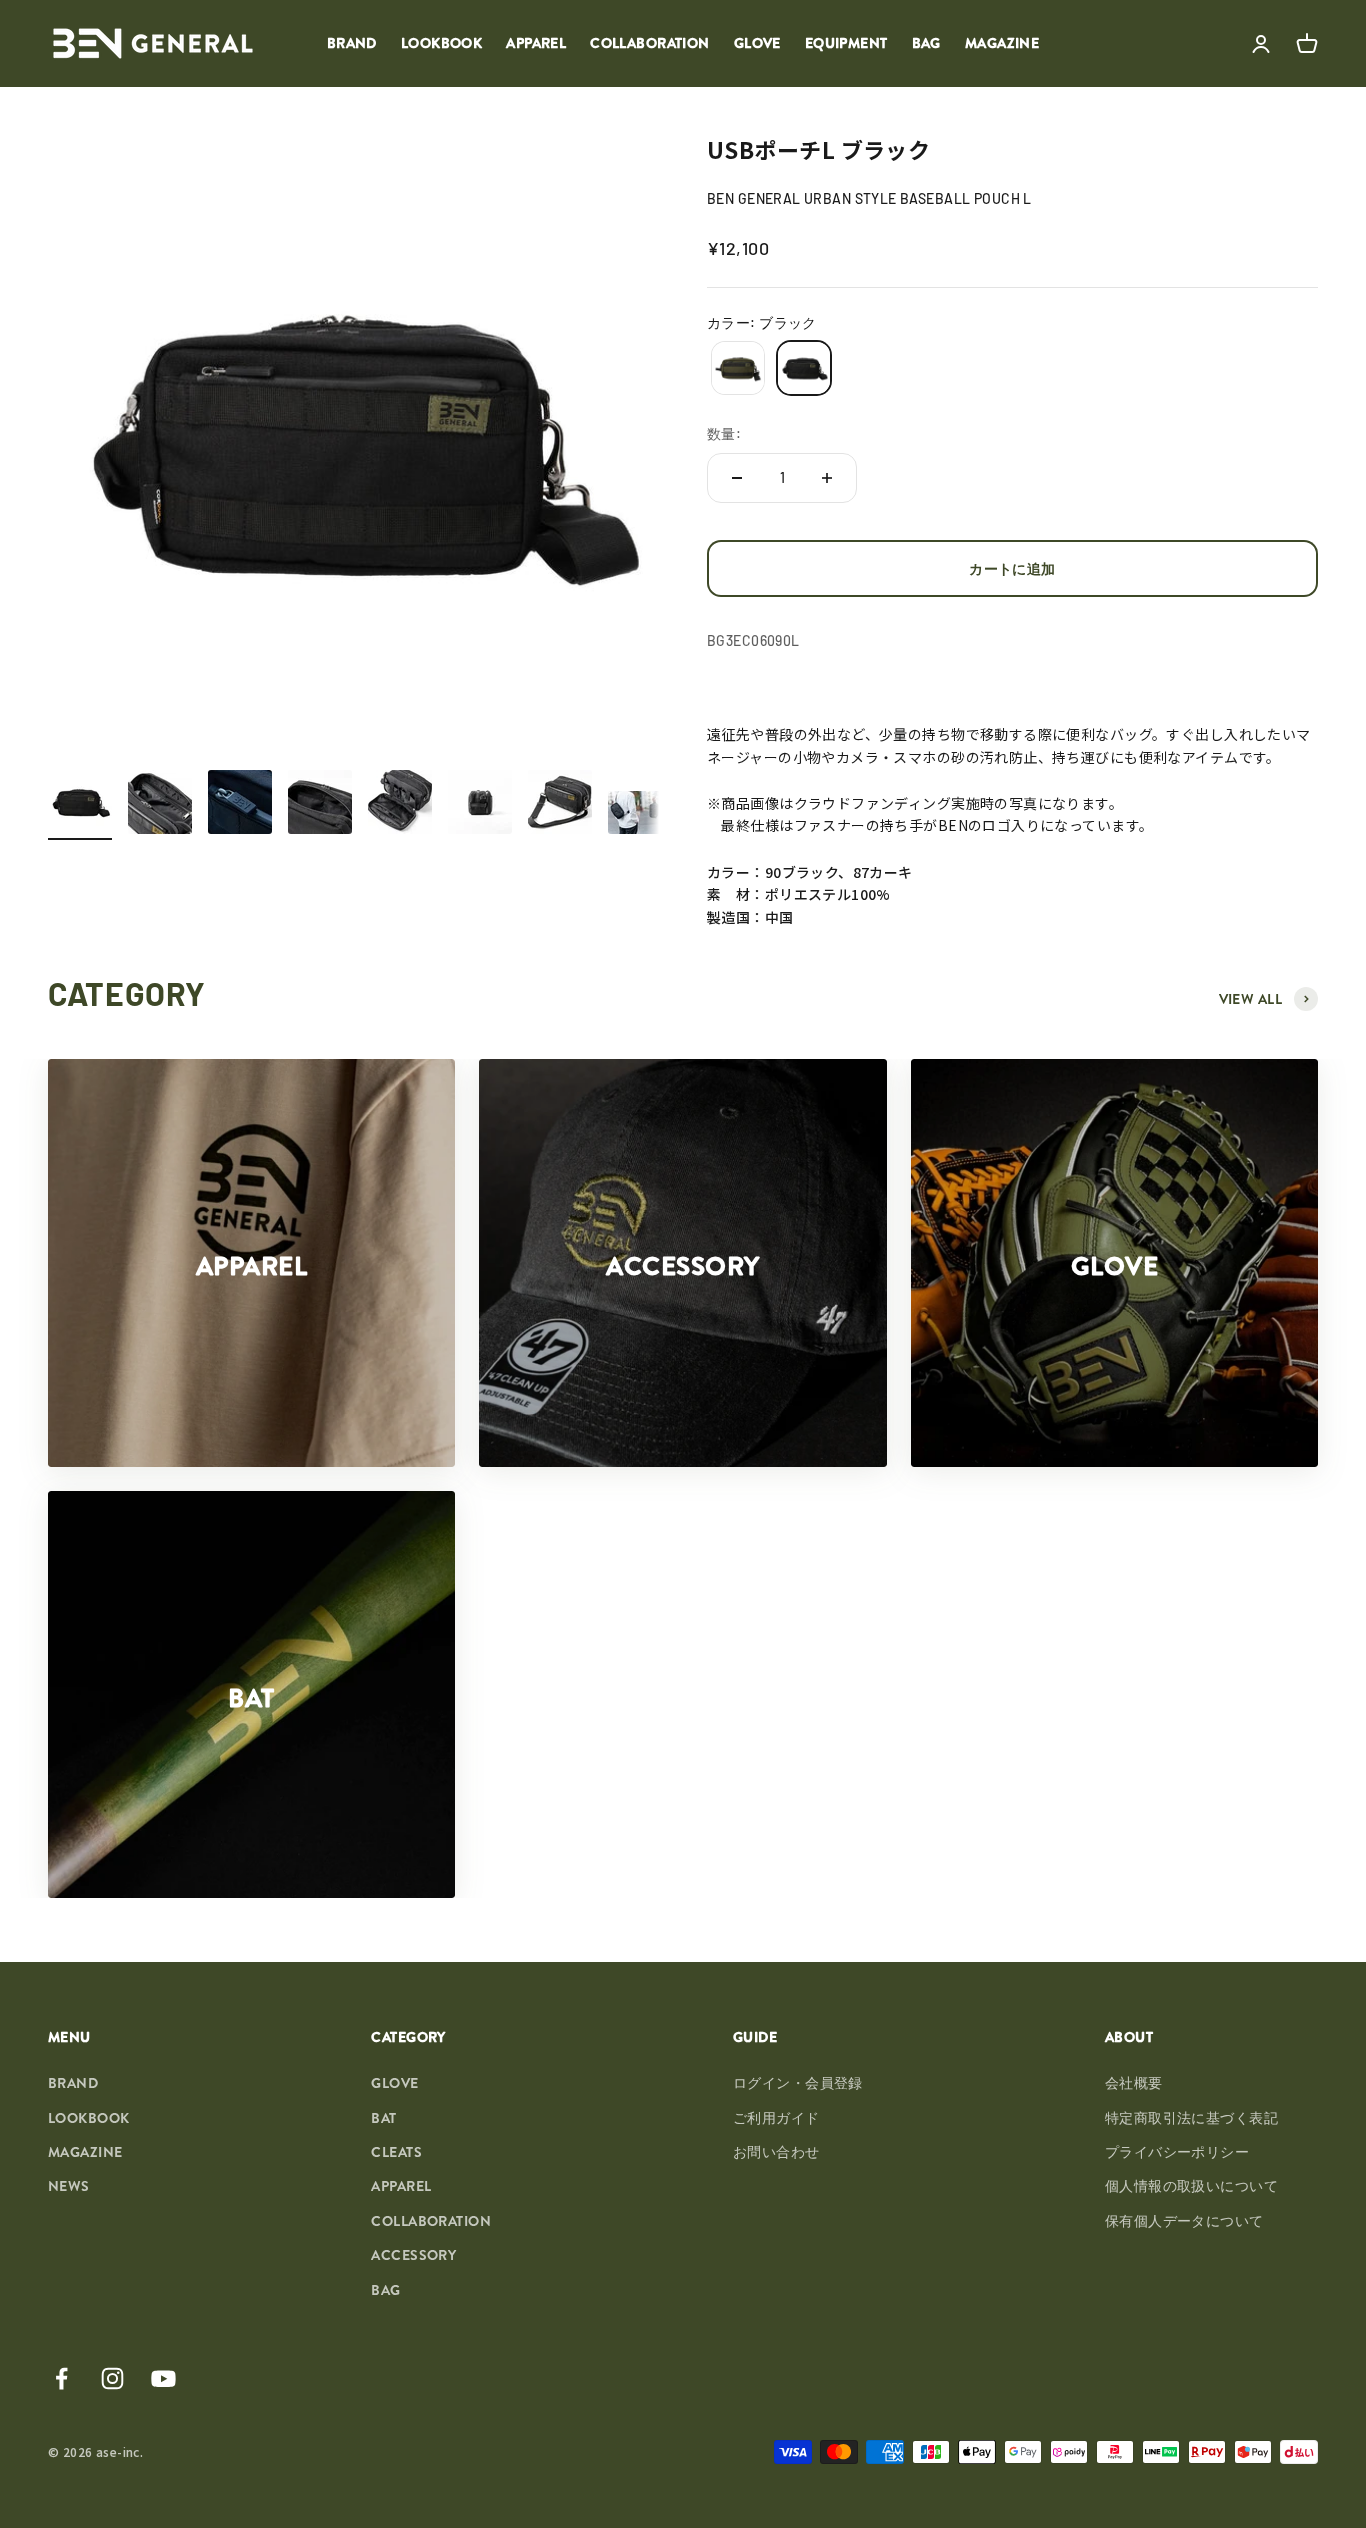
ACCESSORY (413, 2255)
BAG (926, 43)
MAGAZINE (1002, 43)
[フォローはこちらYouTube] (163, 2378)
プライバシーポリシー (1177, 2152)
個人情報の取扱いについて (1191, 2186)
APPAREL (536, 43)
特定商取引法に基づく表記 (1191, 2118)
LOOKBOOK (441, 43)
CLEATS (396, 2152)
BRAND (352, 43)
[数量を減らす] (737, 478)
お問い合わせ (776, 2152)
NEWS (69, 2186)
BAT (383, 2118)
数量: (724, 433)
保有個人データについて (1184, 2221)
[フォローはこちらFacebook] (61, 2378)
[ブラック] (804, 368)
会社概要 (1134, 2083)
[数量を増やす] (827, 478)
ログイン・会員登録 (798, 2083)
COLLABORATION (649, 43)
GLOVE (757, 43)
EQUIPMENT (846, 43)
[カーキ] (738, 368)
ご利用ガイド (776, 2118)
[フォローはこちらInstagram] (112, 2378)
